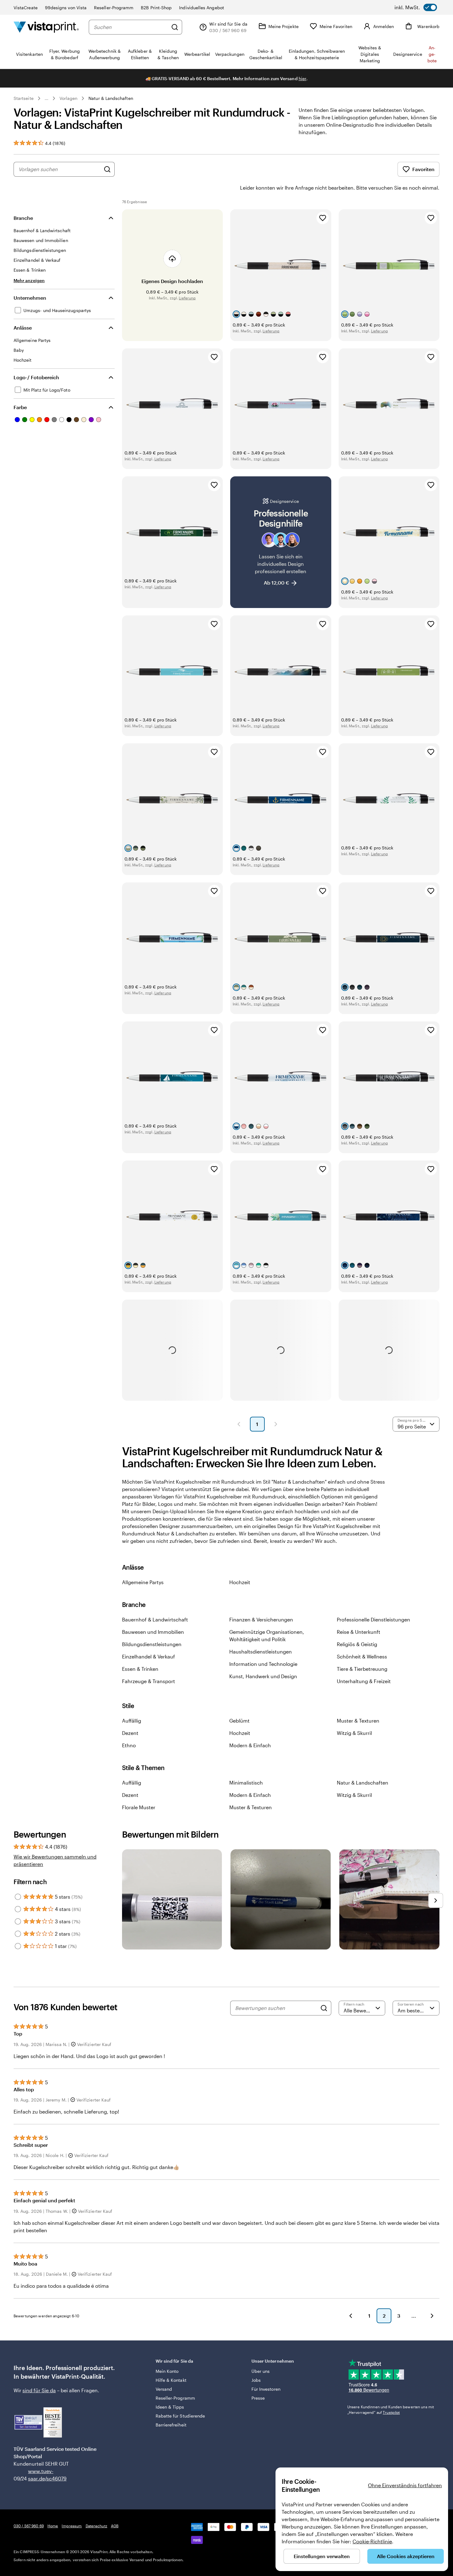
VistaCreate (26, 8)
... (47, 98)
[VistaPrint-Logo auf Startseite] (46, 27)
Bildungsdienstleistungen (152, 1644)
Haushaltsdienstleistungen (261, 1652)
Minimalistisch (246, 1783)
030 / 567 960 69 (29, 2526)
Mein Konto (167, 2371)
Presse (258, 2398)
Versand (164, 2389)
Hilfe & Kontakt (171, 2380)
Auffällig (132, 1721)
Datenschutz (96, 2526)
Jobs (256, 2380)
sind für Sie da (39, 2390)
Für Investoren (266, 2389)
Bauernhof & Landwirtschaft (155, 1619)
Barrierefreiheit (171, 2425)
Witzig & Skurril (354, 1733)
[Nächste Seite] (276, 1424)
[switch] (416, 7)
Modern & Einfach (250, 1745)
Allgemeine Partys (143, 1582)
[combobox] (131, 27)
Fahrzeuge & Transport (149, 1681)
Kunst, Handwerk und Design (263, 1676)
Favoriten (423, 169)
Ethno (129, 1745)
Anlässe (23, 328)
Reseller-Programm (114, 8)
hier (302, 78)
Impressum (72, 2526)
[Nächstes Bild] (436, 1900)
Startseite (24, 98)
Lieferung (187, 298)
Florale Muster (139, 1807)
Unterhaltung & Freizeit (364, 1681)
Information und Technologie (263, 1664)
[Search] (324, 2008)
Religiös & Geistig (357, 1644)
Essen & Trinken (140, 1669)
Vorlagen (69, 98)
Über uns (261, 2371)
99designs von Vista (66, 8)
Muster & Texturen (358, 1721)
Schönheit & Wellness (362, 1656)
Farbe (20, 407)
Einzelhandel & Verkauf (149, 1656)
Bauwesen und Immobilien (153, 1632)
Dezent (130, 1733)
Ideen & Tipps (170, 2407)
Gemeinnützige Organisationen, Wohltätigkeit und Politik (267, 1635)
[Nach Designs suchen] (107, 169)
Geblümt (239, 1721)
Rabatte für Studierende (180, 2416)
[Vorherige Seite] (239, 1424)
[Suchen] (175, 27)
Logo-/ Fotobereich (36, 377)
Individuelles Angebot (201, 8)
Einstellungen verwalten (322, 2556)
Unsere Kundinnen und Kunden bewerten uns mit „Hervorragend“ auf (391, 2410)
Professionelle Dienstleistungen (373, 1619)
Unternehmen (30, 298)
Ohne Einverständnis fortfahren (405, 2485)
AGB (115, 2526)
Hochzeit (240, 1582)
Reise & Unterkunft (359, 1632)
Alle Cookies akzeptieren (406, 2556)
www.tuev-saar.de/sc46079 (38, 2475)
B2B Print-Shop (156, 8)
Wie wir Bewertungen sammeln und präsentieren (55, 1860)
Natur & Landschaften (111, 98)
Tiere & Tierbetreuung (362, 1669)
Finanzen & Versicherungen (261, 1619)
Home (53, 2526)
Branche (23, 218)
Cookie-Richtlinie (372, 2541)
